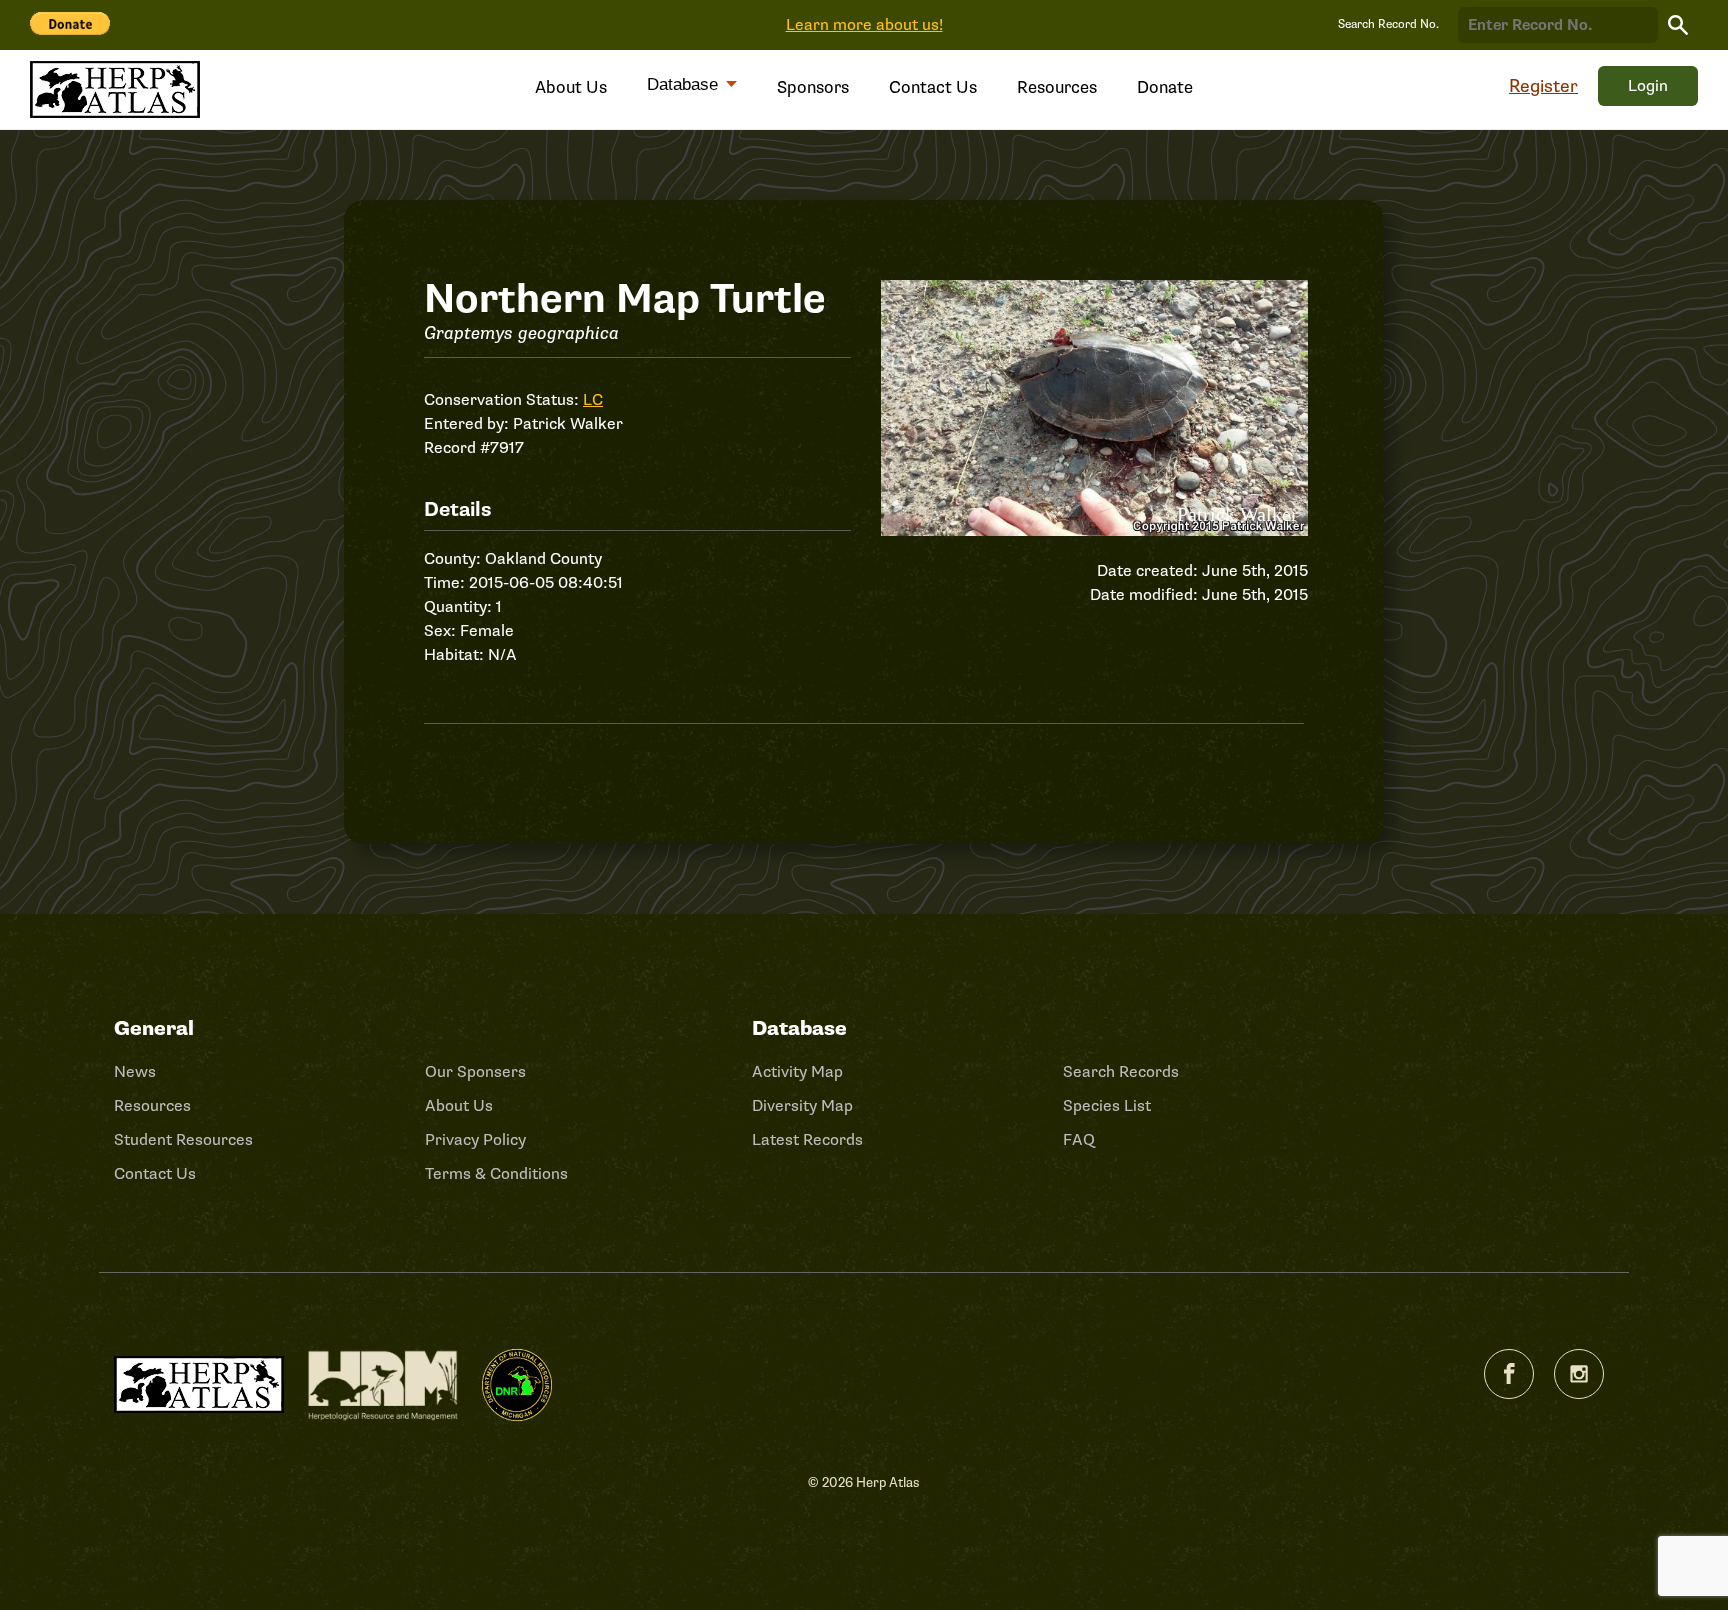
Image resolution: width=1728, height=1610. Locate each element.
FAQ (1079, 1140)
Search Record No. (1388, 24)
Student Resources (183, 1140)
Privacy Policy (475, 1140)
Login (1648, 86)
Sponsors (813, 87)
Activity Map (797, 1072)
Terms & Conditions (496, 1174)
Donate (1165, 87)
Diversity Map (802, 1106)
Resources (1057, 87)
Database (685, 84)
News (135, 1072)
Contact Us (933, 87)
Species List (1107, 1106)
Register (1543, 86)
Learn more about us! (864, 25)
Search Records (1121, 1072)
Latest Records (807, 1140)
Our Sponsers (475, 1072)
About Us (571, 87)
